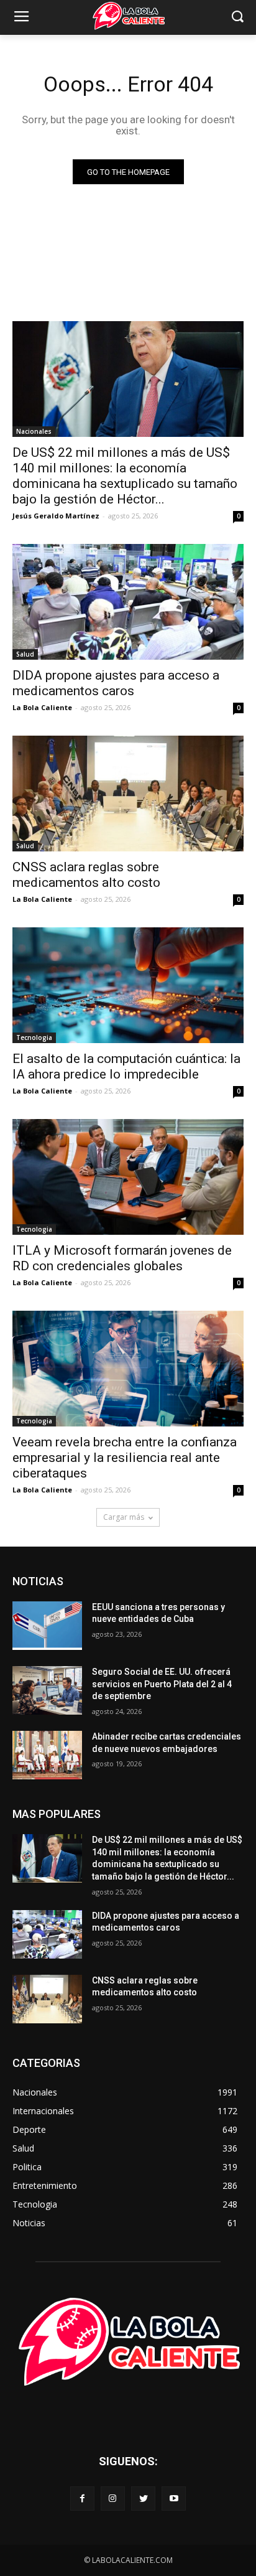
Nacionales (34, 431)
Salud (25, 654)
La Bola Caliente (42, 707)
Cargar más (124, 1517)
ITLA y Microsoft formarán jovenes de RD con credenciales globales (122, 1258)
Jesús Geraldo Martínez (56, 516)
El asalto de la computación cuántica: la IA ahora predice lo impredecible (126, 1066)
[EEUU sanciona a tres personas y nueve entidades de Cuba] (47, 1626)
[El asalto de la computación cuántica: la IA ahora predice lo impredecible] (128, 985)
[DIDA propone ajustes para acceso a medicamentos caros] (128, 602)
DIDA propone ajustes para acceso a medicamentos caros (116, 683)
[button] (238, 18)
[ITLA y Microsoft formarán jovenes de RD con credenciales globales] (128, 1177)
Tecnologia (34, 1037)
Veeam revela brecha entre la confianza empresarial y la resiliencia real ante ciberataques (125, 1458)
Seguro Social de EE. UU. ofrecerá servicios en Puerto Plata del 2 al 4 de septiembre (162, 1684)
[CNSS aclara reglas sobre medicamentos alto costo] (128, 794)
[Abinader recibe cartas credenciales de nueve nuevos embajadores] (47, 1755)
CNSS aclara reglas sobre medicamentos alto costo (86, 875)
